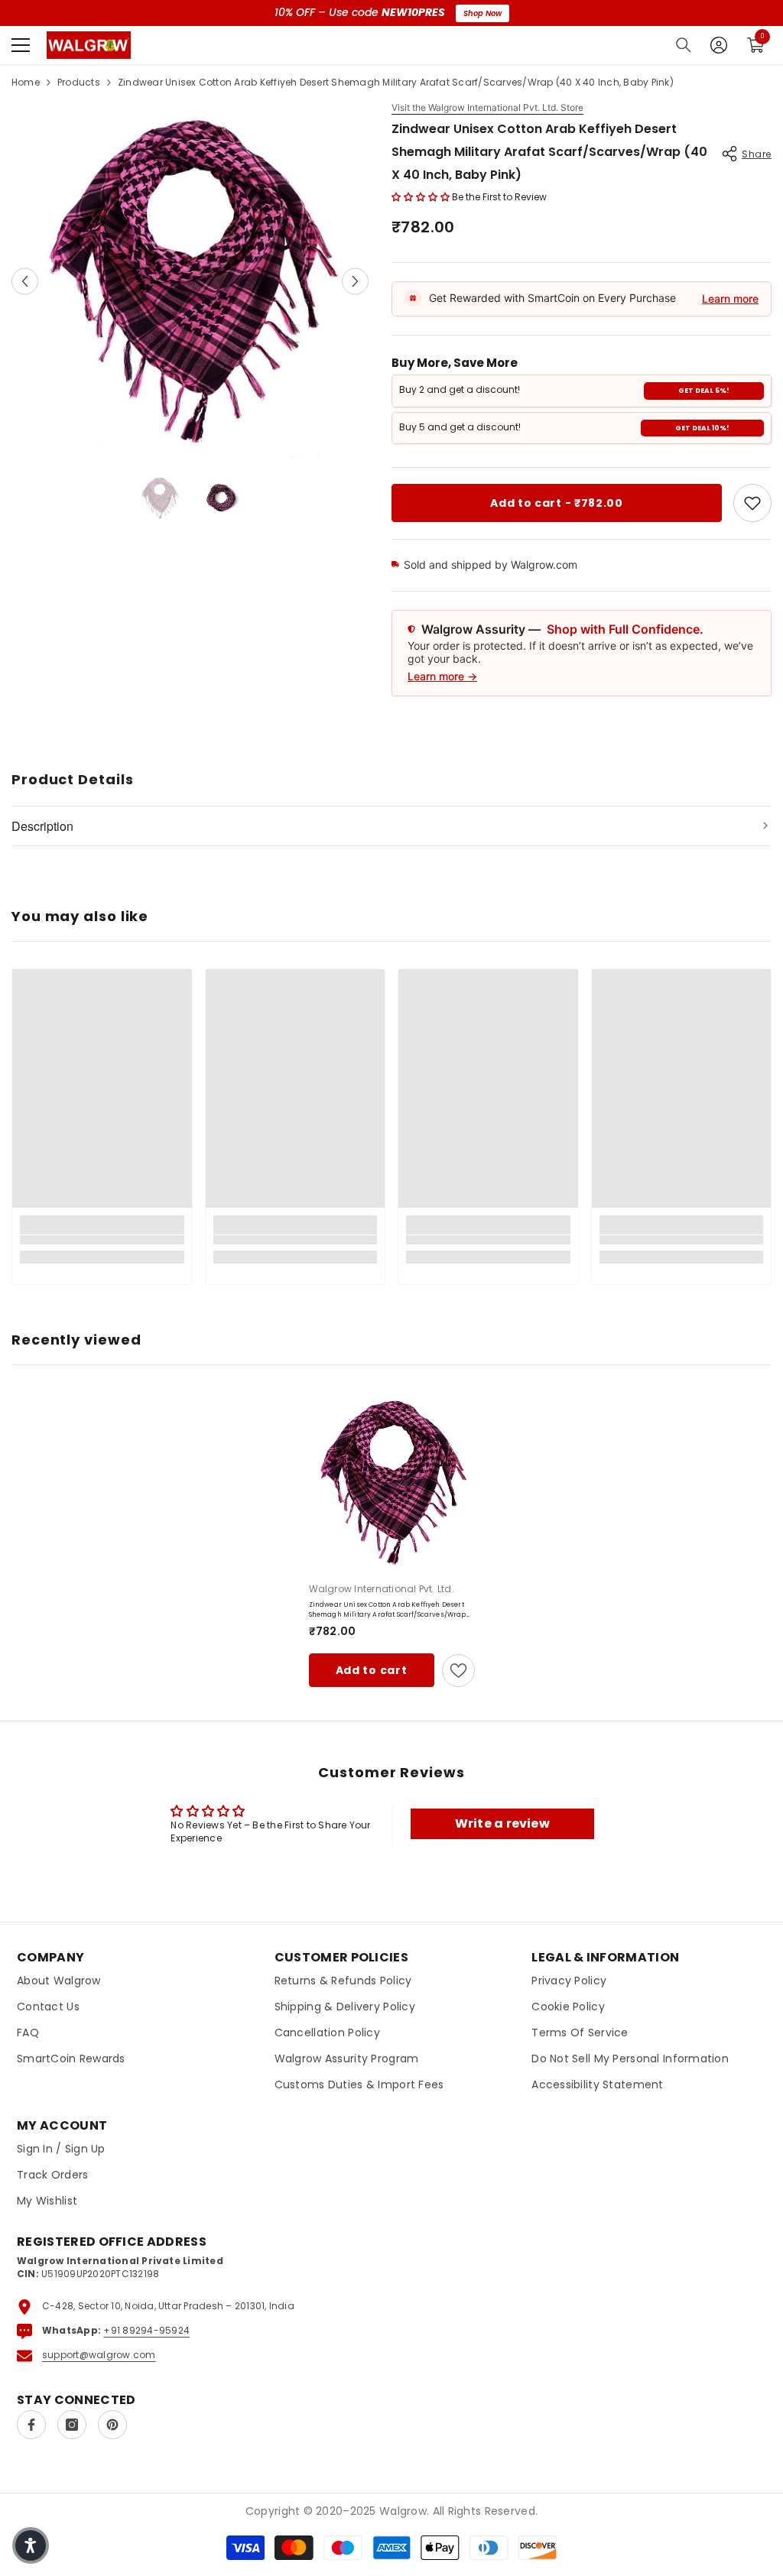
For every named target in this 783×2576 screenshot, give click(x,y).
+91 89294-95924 (146, 2330)
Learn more (730, 298)
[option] (190, 281)
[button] (25, 281)
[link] (752, 503)
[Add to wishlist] (458, 1671)
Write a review (502, 1823)
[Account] (719, 45)
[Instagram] (72, 2425)
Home (26, 82)
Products (79, 82)
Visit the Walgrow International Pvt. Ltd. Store (487, 108)
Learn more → (442, 676)
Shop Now (482, 13)
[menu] (21, 45)
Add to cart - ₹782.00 (557, 503)
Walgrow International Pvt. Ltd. (382, 1589)
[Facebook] (31, 2425)
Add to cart (372, 1670)
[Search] (684, 45)
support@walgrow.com (99, 2355)
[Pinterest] (112, 2425)
